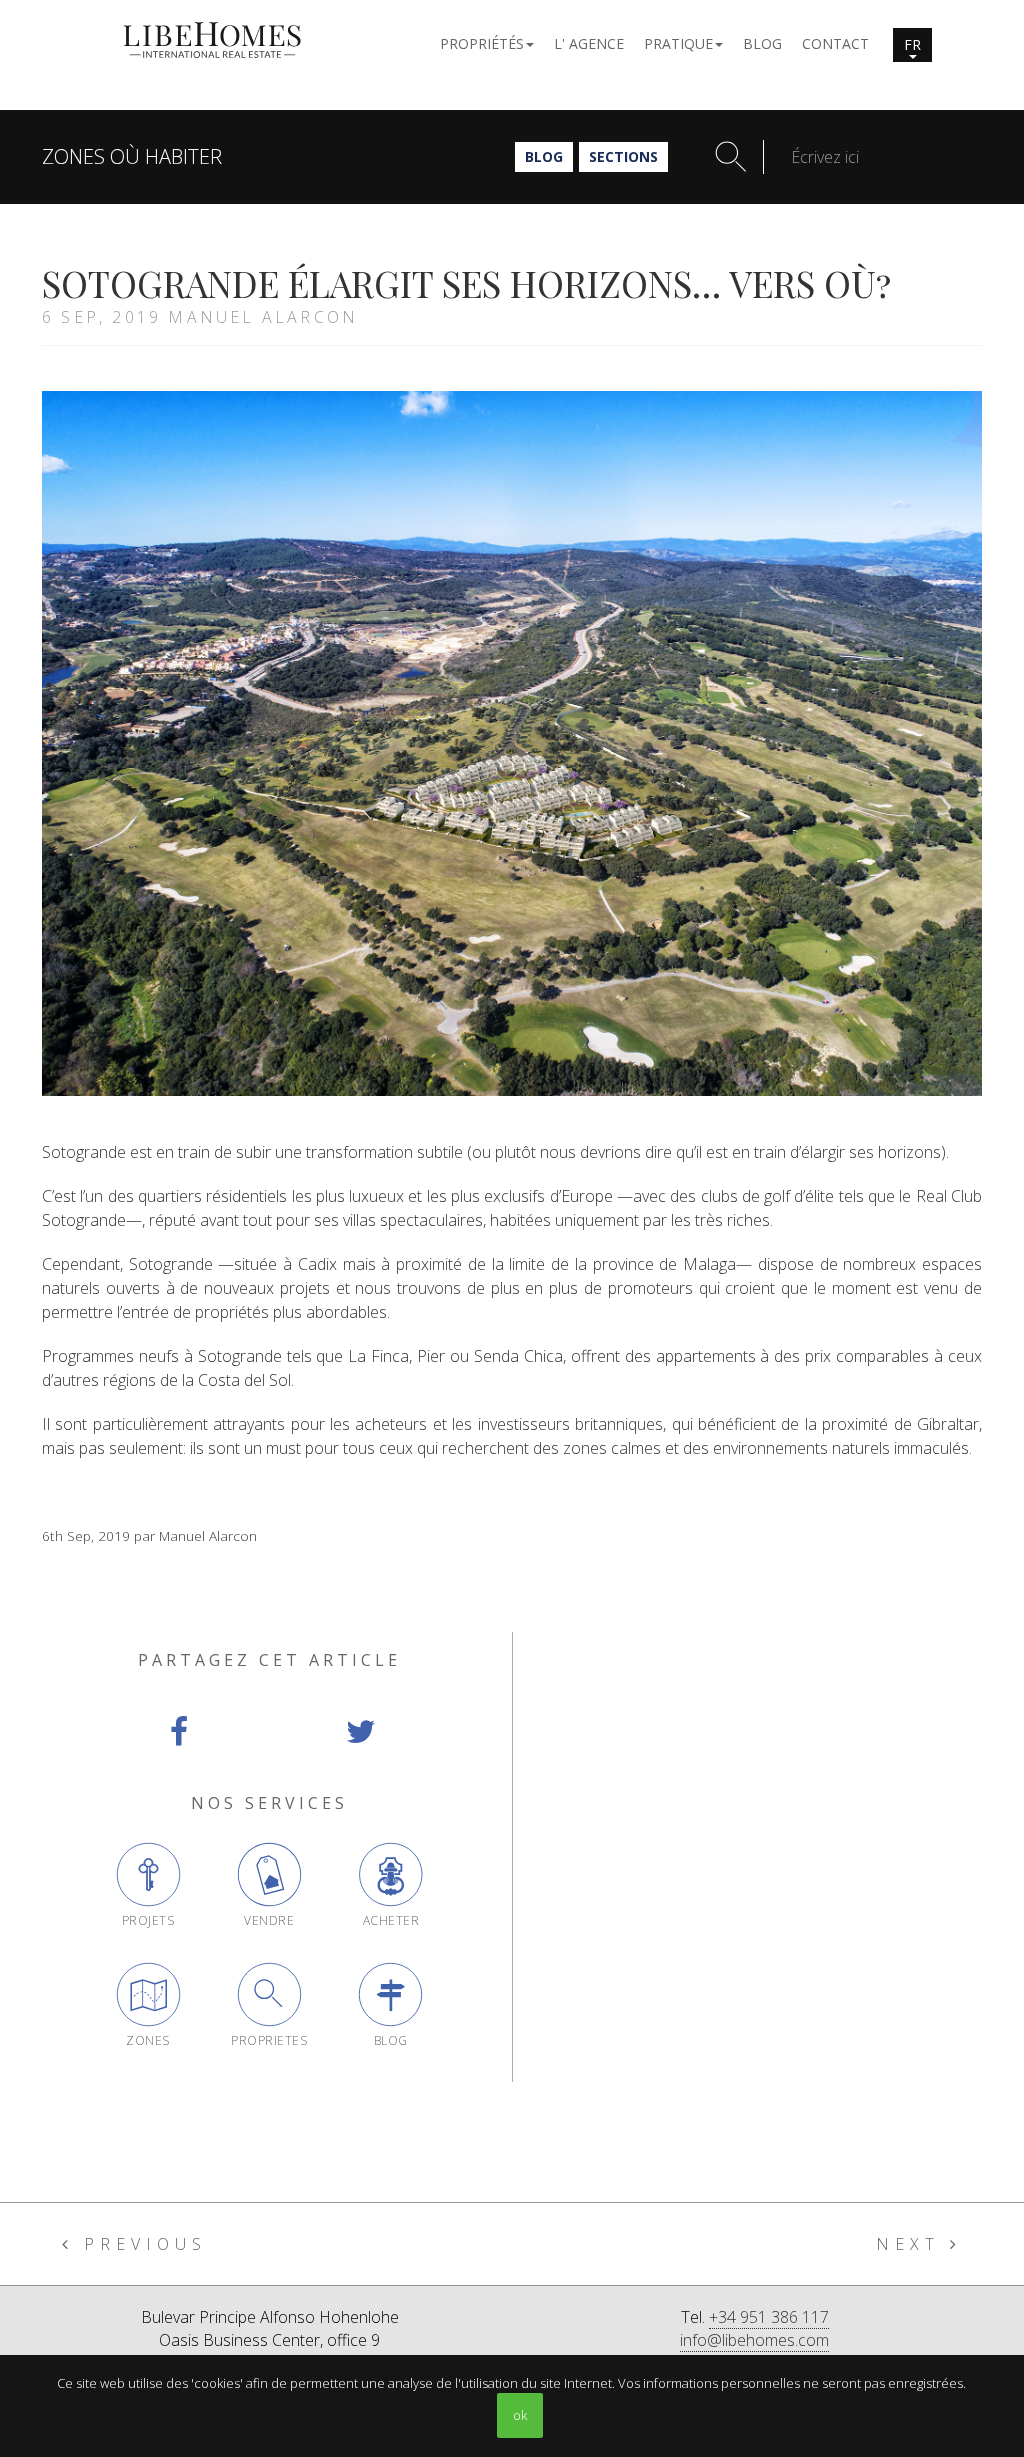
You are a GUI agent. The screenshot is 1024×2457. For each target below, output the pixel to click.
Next (913, 2244)
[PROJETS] (148, 1874)
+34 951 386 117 (769, 2317)
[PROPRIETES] (269, 1994)
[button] (487, 42)
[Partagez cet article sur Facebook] (178, 1732)
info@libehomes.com (754, 2340)
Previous (140, 2244)
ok (520, 2415)
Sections (623, 156)
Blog (544, 156)
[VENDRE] (269, 1874)
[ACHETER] (390, 1874)
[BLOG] (390, 1994)
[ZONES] (148, 1994)
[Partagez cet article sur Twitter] (360, 1732)
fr (912, 44)
